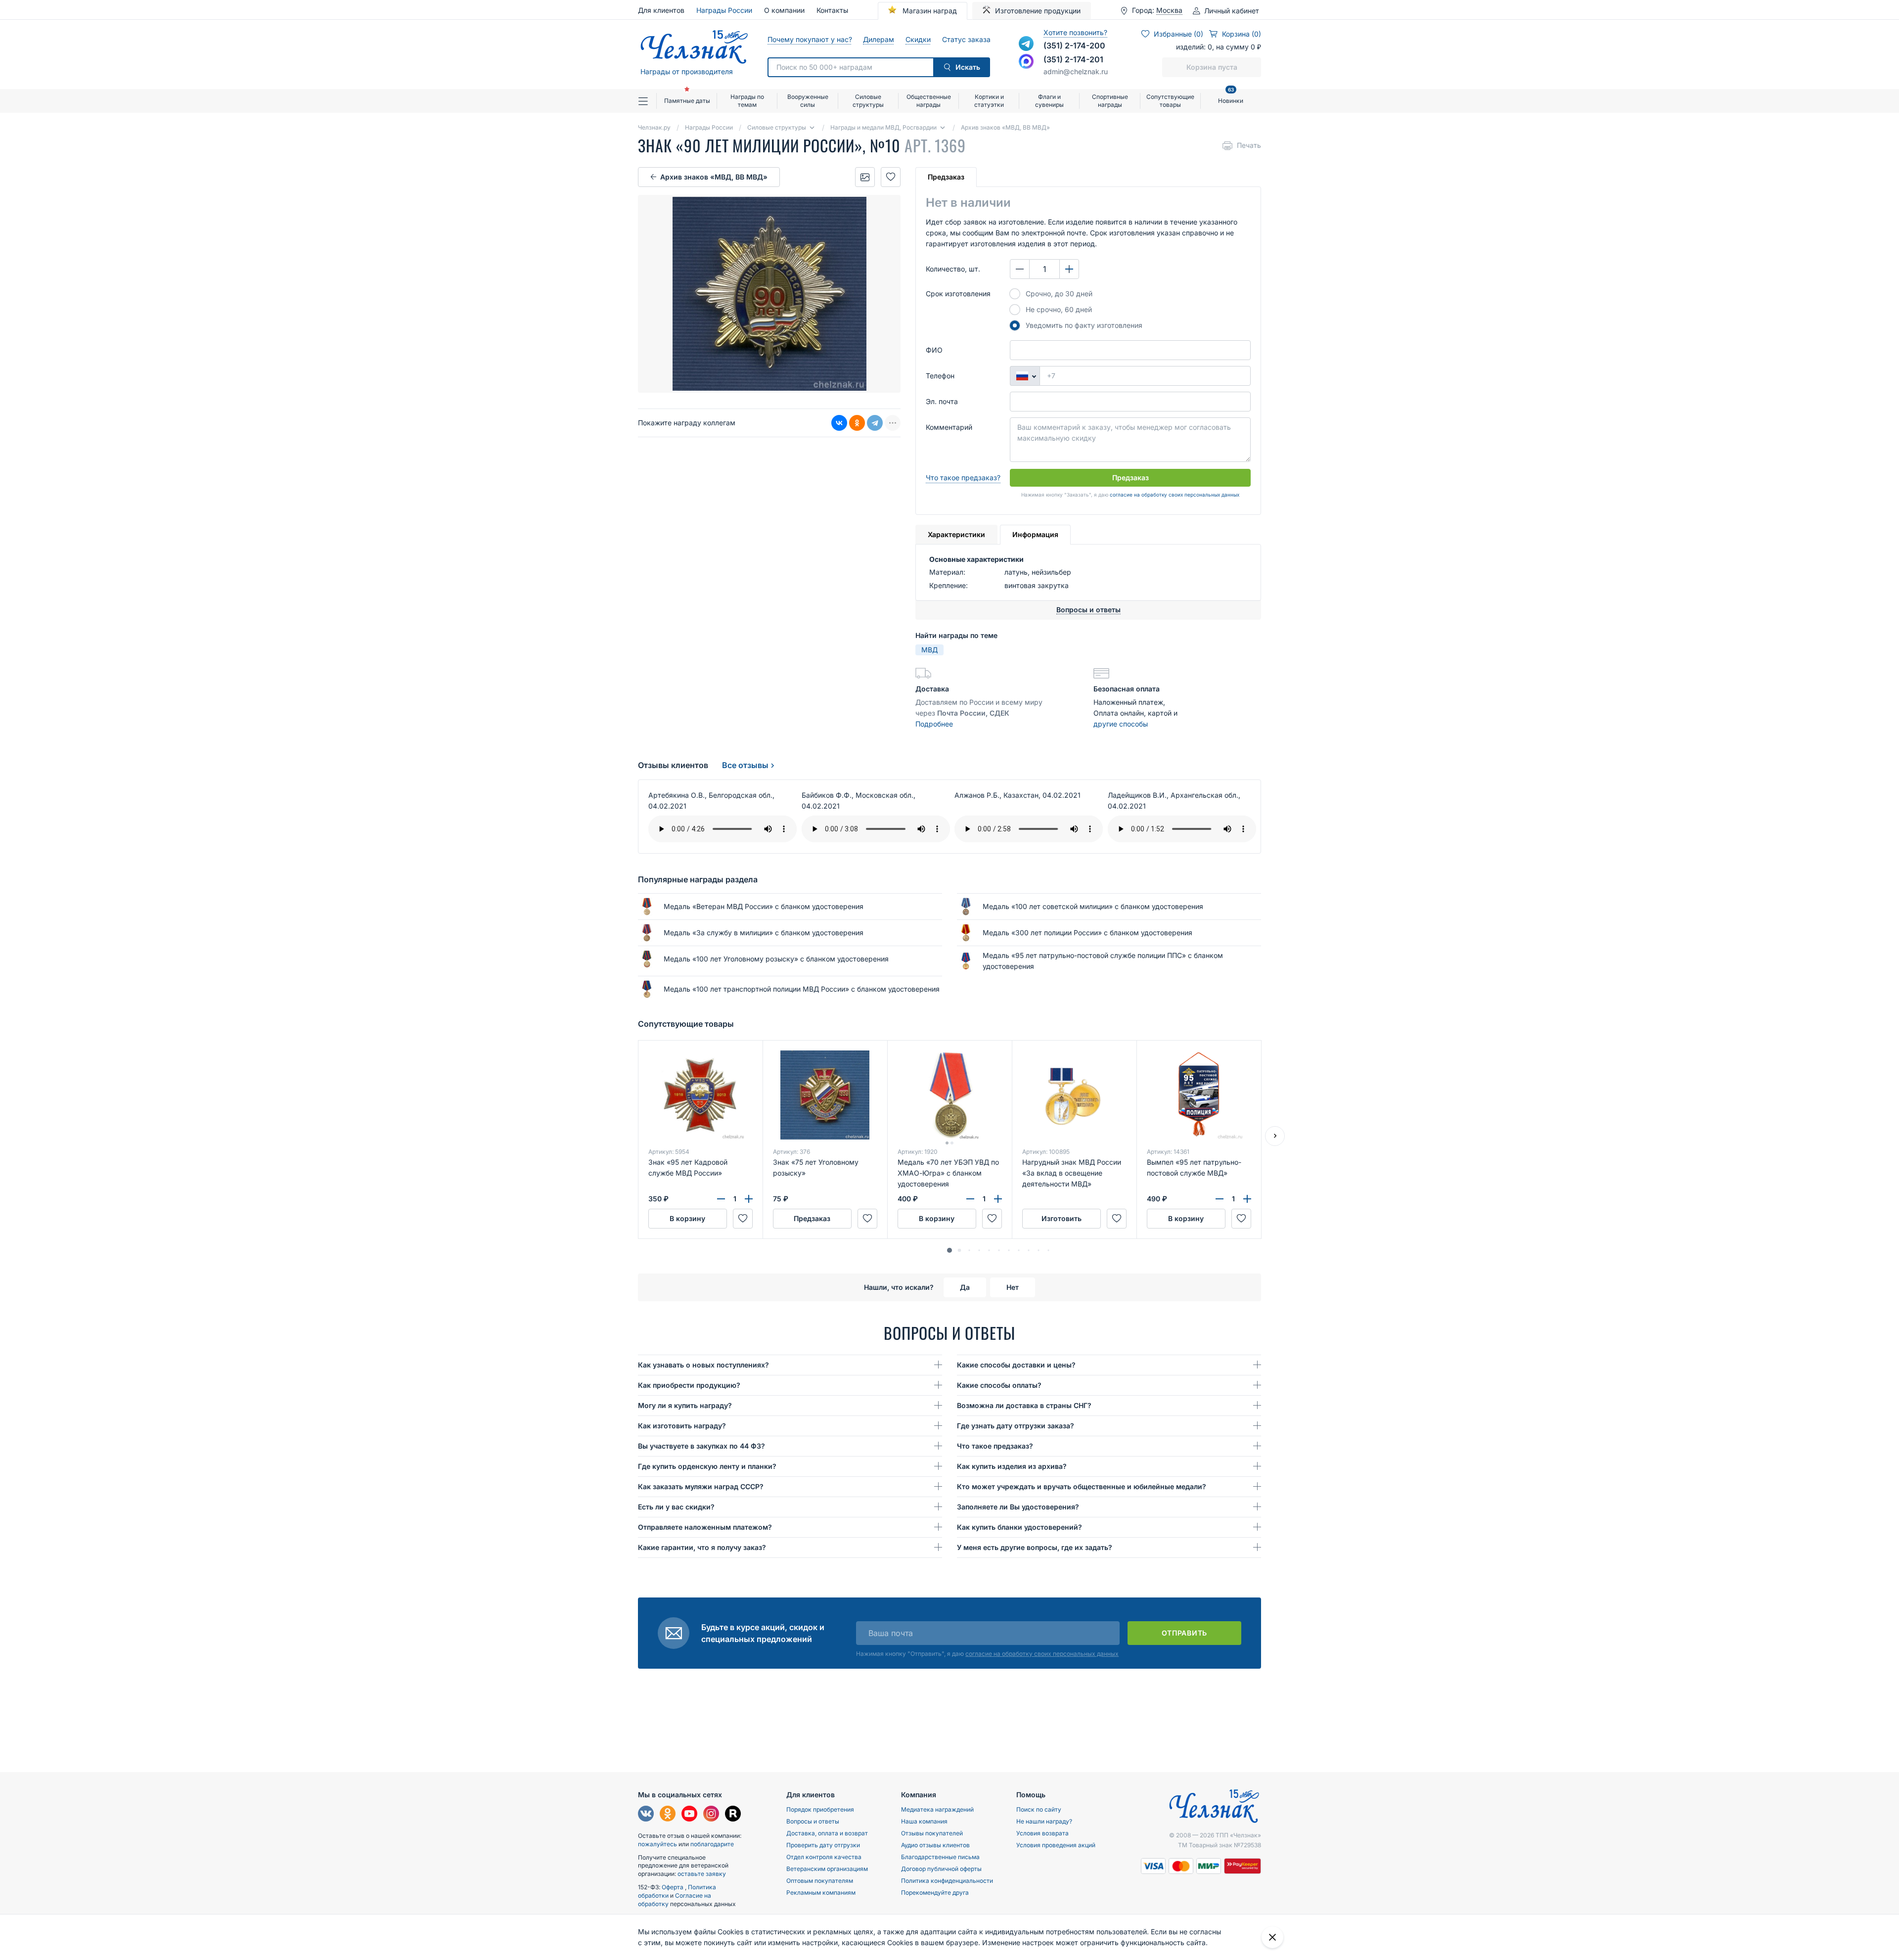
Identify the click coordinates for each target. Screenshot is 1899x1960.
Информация (1035, 534)
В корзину (687, 1218)
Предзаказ (946, 177)
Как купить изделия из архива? (1012, 1466)
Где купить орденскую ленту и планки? (707, 1466)
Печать (1249, 145)
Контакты (832, 10)
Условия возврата (1042, 1833)
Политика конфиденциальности (947, 1881)
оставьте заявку (702, 1874)
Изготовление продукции (1038, 11)
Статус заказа (966, 39)
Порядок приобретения (820, 1809)
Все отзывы (745, 765)
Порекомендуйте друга (935, 1892)
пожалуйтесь (657, 1844)
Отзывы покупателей (932, 1833)
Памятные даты (687, 101)
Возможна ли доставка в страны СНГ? (1024, 1405)
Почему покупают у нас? (809, 39)
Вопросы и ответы (813, 1821)
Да (965, 1287)
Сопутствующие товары (1170, 101)
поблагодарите (712, 1844)
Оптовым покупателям (820, 1881)
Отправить (1184, 1633)
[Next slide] (1275, 1136)
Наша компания (924, 1821)
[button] (949, 1250)
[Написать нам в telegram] (1026, 44)
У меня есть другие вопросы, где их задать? (1035, 1547)
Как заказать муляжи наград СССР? (701, 1486)
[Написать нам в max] (1026, 61)
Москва (1169, 10)
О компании (784, 10)
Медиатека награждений (937, 1809)
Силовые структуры (868, 101)
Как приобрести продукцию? (689, 1385)
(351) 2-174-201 (1073, 59)
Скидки (918, 39)
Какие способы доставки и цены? (1016, 1365)
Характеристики (956, 534)
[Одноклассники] (857, 423)
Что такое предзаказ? (963, 478)
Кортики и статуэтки (989, 101)
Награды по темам (747, 101)
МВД (929, 650)
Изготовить (1062, 1218)
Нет (1013, 1287)
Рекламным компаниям (821, 1892)
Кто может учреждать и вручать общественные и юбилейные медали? (1082, 1486)
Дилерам (878, 39)
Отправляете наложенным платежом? (705, 1527)
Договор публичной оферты (941, 1869)
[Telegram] (875, 423)
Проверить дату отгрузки (823, 1845)
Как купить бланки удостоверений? (1019, 1527)
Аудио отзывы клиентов (935, 1845)
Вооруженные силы (808, 101)
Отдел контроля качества (824, 1857)
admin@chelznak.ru (1076, 71)
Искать (968, 67)
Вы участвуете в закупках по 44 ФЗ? (701, 1446)
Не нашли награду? (1044, 1821)
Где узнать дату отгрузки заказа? (1016, 1426)
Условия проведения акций (1056, 1845)
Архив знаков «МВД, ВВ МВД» (714, 177)
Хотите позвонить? (1075, 32)
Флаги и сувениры (1049, 101)
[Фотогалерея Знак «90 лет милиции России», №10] (865, 177)
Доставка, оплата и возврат (827, 1833)
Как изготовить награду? (682, 1426)
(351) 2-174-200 (1074, 46)
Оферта (673, 1887)
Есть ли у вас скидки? (676, 1507)
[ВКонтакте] (839, 423)
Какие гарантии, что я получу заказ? (702, 1547)
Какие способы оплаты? (999, 1385)
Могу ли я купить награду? (685, 1405)
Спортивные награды (1110, 101)
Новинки (1231, 97)
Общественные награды (929, 101)
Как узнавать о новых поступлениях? (703, 1365)
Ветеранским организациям (827, 1869)
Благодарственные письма (940, 1857)
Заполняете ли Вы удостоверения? (1018, 1507)
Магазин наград (929, 11)
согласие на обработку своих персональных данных (1175, 495)
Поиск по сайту (1039, 1809)
